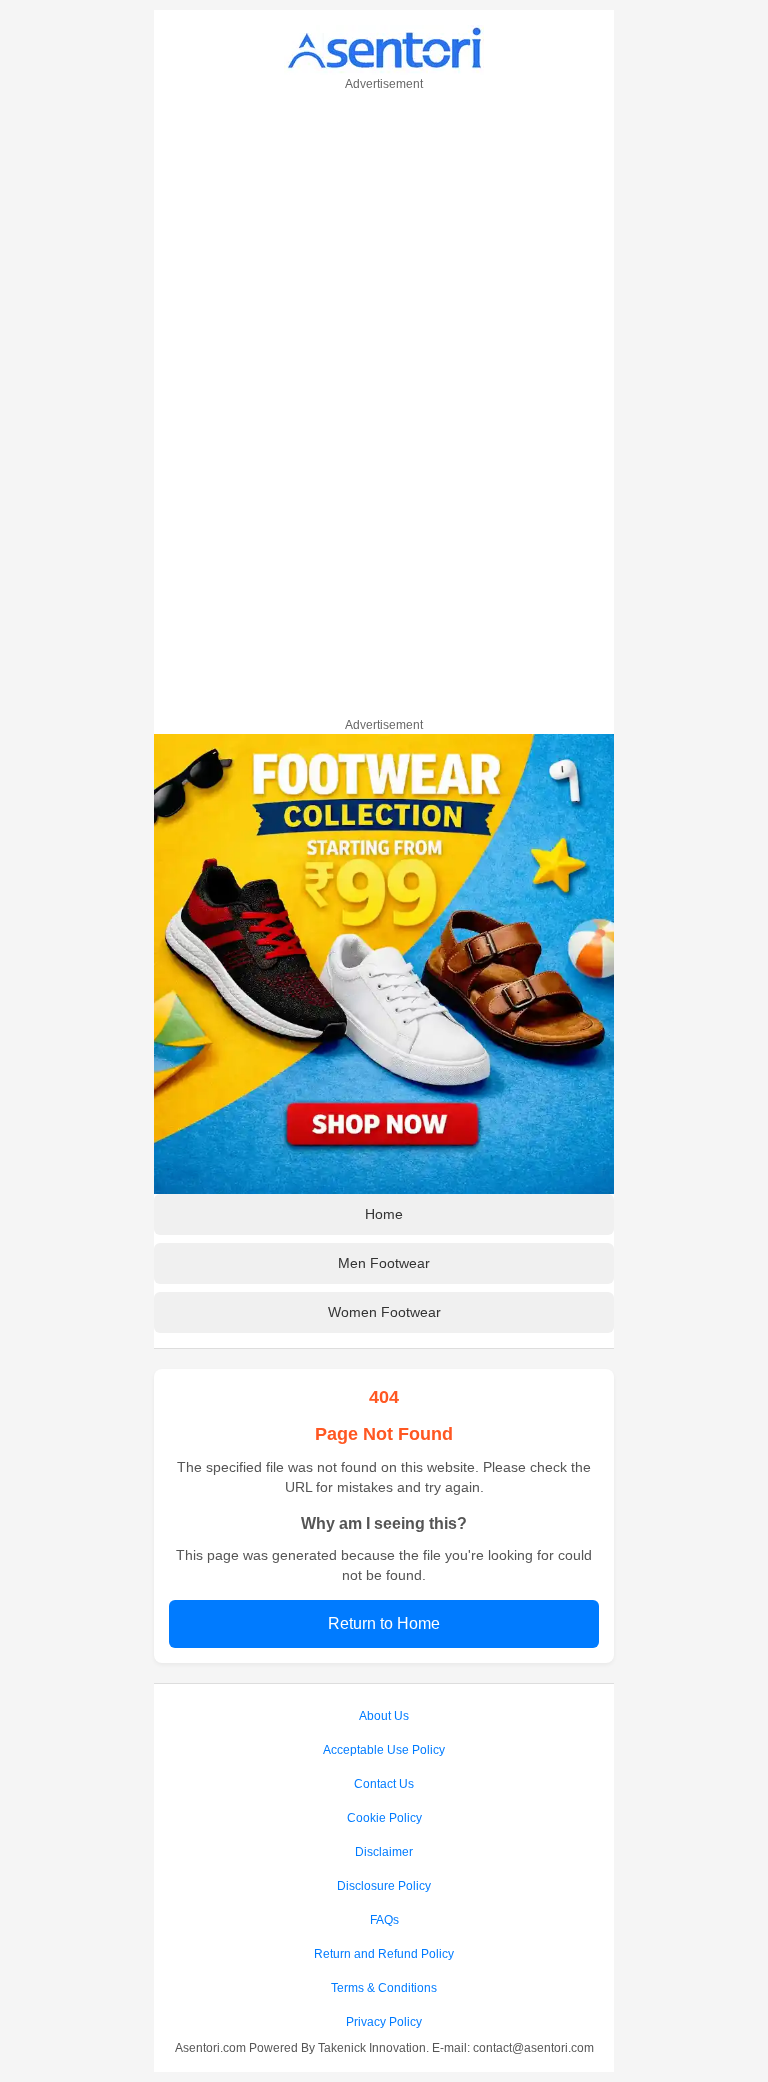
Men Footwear (384, 1263)
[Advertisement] (384, 401)
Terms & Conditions (384, 1988)
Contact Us (384, 1784)
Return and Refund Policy (384, 1954)
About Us (384, 1716)
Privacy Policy (384, 2022)
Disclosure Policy (384, 1886)
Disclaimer (384, 1852)
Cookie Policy (384, 1818)
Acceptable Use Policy (384, 1750)
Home (384, 1214)
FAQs (384, 1920)
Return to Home (384, 1623)
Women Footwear (384, 1312)
